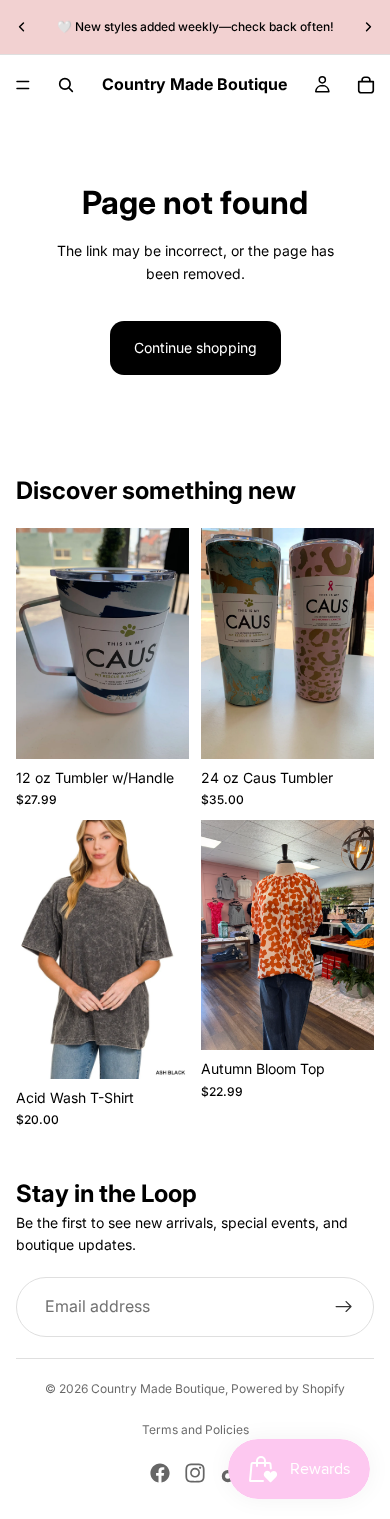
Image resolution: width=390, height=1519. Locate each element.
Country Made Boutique (158, 1388)
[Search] (66, 85)
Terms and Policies (195, 1429)
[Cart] (366, 85)
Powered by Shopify (288, 1388)
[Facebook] (160, 1473)
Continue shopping (195, 347)
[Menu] (23, 85)
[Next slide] (368, 27)
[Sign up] (344, 1307)
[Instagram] (195, 1473)
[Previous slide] (22, 27)
